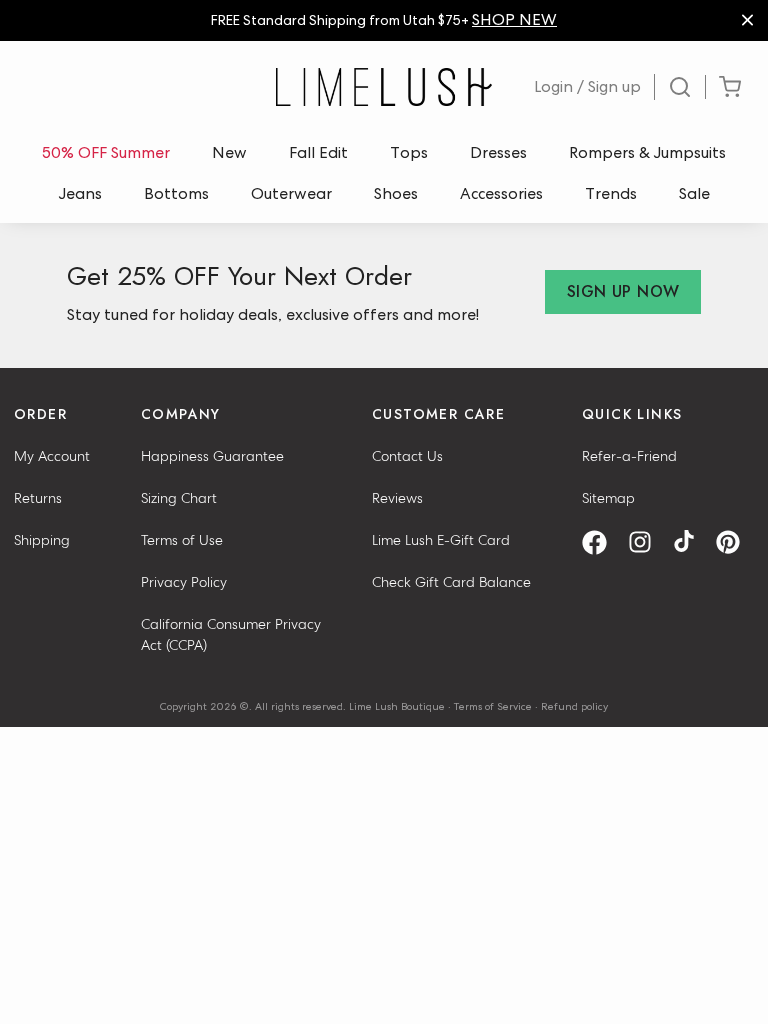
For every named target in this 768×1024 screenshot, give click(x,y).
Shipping (42, 540)
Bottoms (176, 193)
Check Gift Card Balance (451, 582)
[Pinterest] (735, 542)
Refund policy (574, 706)
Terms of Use (182, 540)
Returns (38, 498)
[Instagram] (647, 542)
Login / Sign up (587, 86)
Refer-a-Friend (629, 456)
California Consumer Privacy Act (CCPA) (231, 634)
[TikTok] (691, 542)
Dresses (498, 152)
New (229, 152)
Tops (409, 152)
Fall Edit (318, 152)
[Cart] (730, 87)
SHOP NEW (514, 19)
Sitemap (608, 498)
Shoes (396, 193)
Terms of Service (493, 706)
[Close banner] (747, 20)
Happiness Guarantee (212, 456)
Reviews (397, 498)
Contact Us (407, 456)
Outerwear (291, 193)
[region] (384, 20)
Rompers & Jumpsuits (647, 152)
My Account (52, 456)
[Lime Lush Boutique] (384, 87)
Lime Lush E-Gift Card (441, 540)
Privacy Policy (184, 582)
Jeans (80, 193)
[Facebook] (601, 542)
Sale (694, 193)
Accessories (501, 193)
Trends (611, 193)
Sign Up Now (623, 291)
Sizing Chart (179, 498)
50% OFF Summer (106, 152)
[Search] (680, 87)
